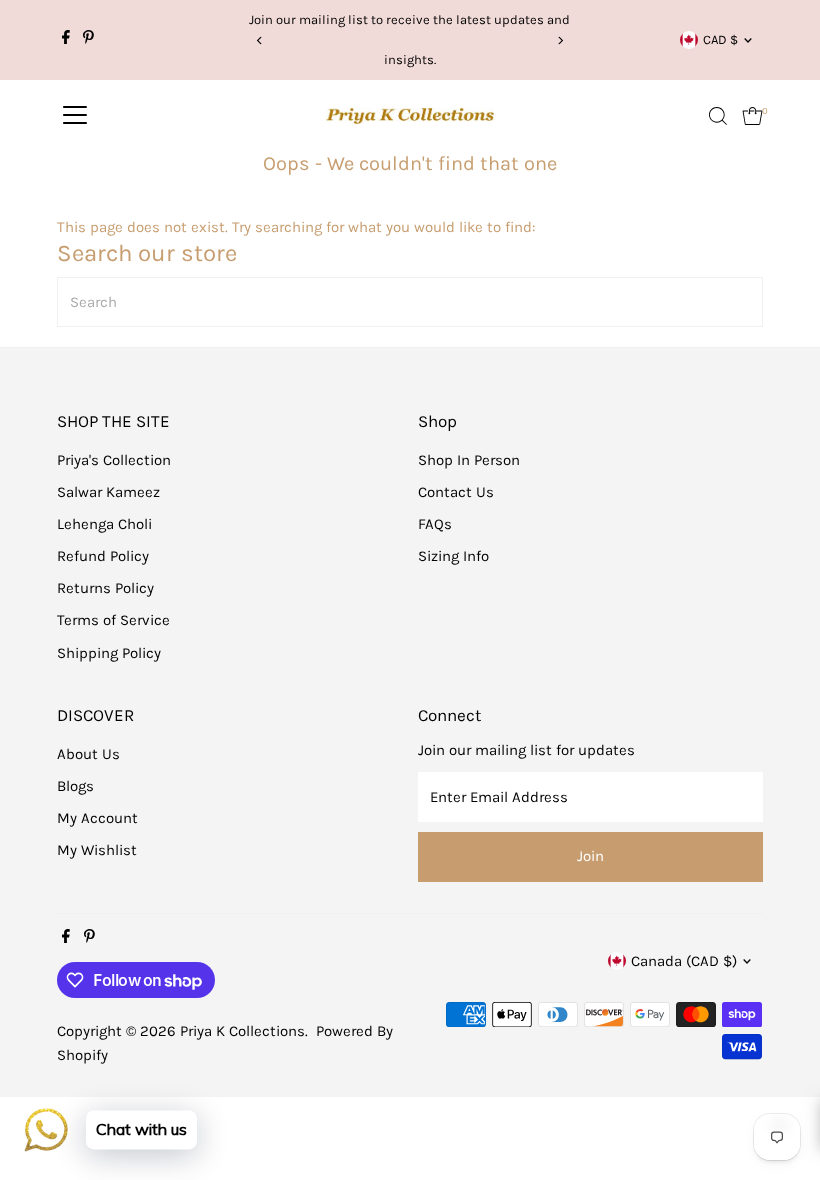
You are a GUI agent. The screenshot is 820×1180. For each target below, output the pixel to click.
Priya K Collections (242, 1031)
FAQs (435, 524)
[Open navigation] (75, 116)
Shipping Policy (109, 653)
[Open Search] (718, 116)
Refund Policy (103, 556)
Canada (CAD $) (684, 961)
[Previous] (260, 40)
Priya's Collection (114, 460)
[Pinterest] (88, 40)
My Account (97, 818)
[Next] (559, 40)
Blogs (75, 786)
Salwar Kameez (108, 492)
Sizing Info (453, 556)
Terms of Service (113, 620)
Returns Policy (105, 588)
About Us (88, 754)
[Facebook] (66, 40)
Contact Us (456, 492)
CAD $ (720, 39)
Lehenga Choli (104, 524)
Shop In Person (469, 460)
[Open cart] (752, 116)
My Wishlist (97, 850)
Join (590, 856)
